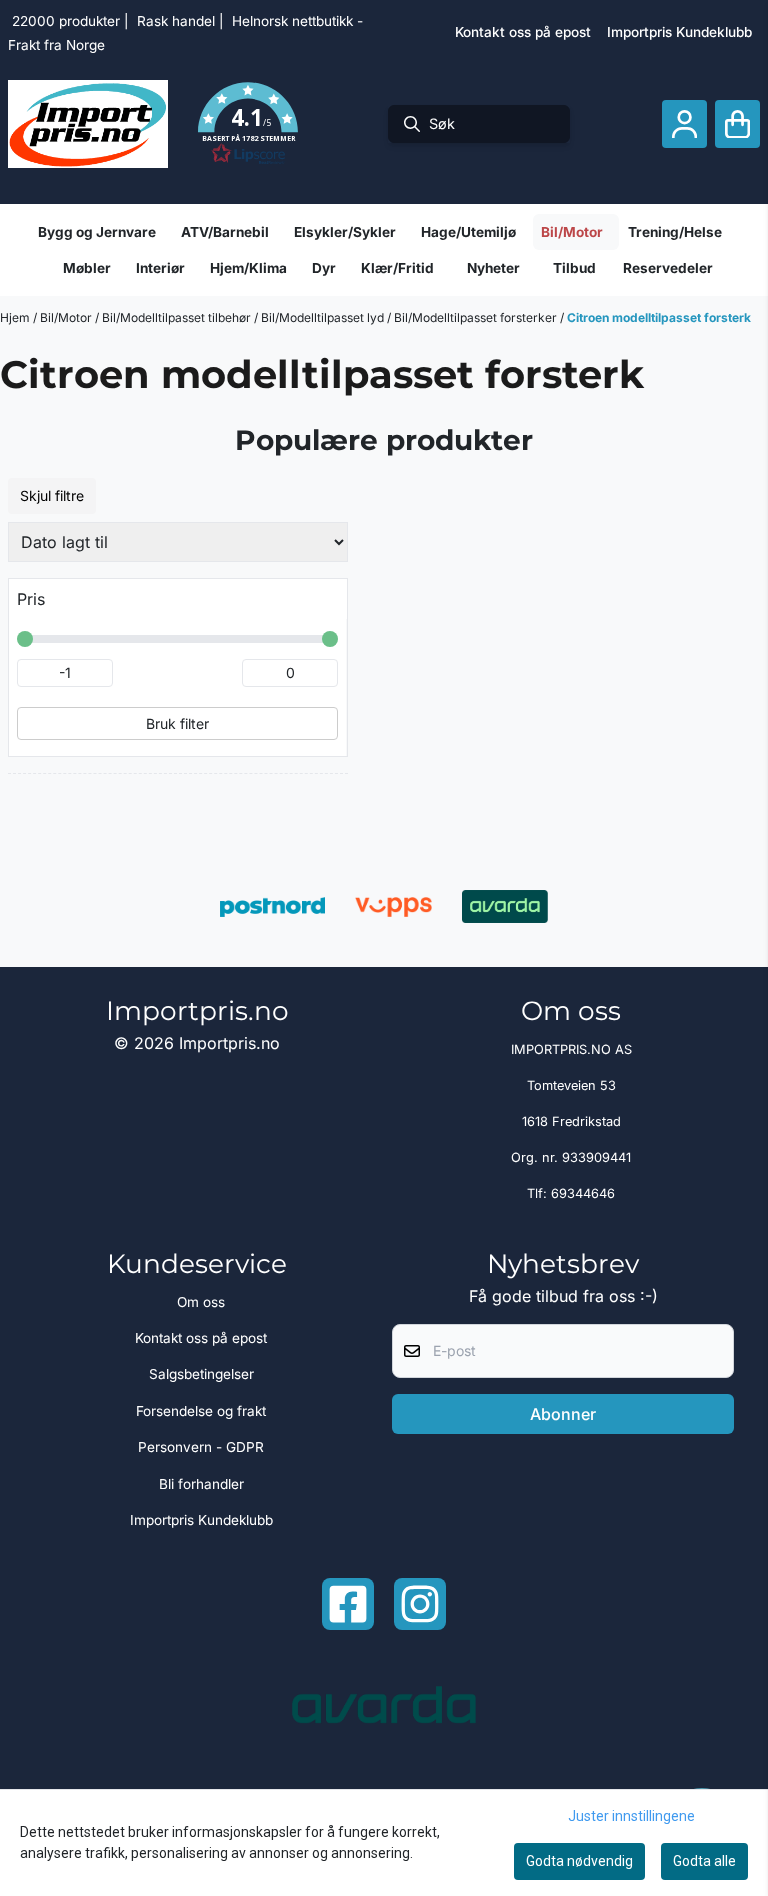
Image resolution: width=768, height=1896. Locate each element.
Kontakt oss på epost (523, 32)
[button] (248, 124)
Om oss (201, 1302)
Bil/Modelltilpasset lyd (324, 317)
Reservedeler (668, 268)
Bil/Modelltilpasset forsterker (477, 317)
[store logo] (88, 124)
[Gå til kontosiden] (684, 124)
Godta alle (704, 1861)
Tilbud (574, 268)
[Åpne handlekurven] (737, 124)
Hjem (16, 317)
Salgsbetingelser (201, 1374)
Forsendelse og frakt (201, 1411)
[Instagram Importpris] (420, 1604)
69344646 (583, 1193)
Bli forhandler (201, 1484)
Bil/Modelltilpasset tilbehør (178, 317)
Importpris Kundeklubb (679, 32)
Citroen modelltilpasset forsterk (659, 317)
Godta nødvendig (579, 1861)
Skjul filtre (52, 495)
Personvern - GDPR (201, 1447)
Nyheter (493, 268)
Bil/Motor (67, 317)
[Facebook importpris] (348, 1604)
